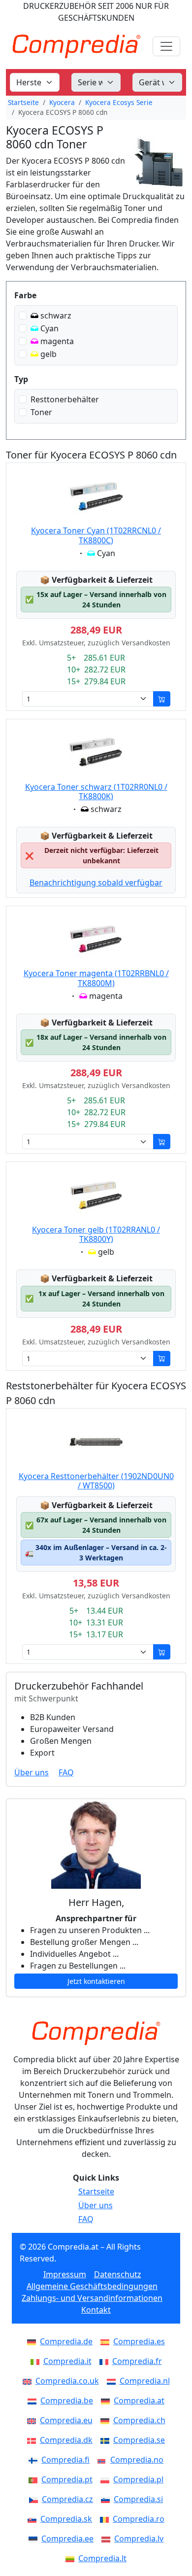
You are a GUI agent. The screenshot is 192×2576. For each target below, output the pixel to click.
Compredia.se (139, 2440)
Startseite (23, 102)
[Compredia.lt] (72, 2558)
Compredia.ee (67, 2539)
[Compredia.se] (107, 2440)
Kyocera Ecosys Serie (119, 102)
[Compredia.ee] (35, 2539)
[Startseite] (96, 2033)
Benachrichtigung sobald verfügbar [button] (96, 882)
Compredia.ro (139, 2519)
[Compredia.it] (37, 2361)
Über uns (32, 1772)
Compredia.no (137, 2460)
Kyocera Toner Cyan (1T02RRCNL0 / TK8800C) (96, 535)
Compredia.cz (67, 2499)
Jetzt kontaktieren (96, 1981)
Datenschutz (118, 2274)
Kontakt (96, 2310)
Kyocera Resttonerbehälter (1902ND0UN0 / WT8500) (96, 1481)
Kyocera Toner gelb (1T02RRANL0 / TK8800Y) (96, 1234)
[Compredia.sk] (34, 2519)
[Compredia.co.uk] (29, 2381)
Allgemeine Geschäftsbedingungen (92, 2286)
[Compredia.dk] (33, 2440)
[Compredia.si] (107, 2499)
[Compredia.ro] (106, 2519)
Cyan (49, 328)
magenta (57, 341)
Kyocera (62, 102)
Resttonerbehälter (65, 399)
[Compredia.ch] (107, 2420)
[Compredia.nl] (113, 2381)
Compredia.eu (66, 2420)
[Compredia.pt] (35, 2479)
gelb (48, 354)
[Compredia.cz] (35, 2499)
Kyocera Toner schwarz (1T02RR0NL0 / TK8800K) (96, 792)
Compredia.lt (102, 2558)
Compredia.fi (65, 2460)
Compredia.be (67, 2400)
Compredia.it (67, 2361)
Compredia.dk (66, 2440)
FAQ (66, 1772)
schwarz (56, 316)
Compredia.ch (139, 2420)
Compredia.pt (67, 2479)
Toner (41, 412)
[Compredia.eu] (33, 2420)
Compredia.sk (66, 2519)
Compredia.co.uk (67, 2381)
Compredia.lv (139, 2539)
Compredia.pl (138, 2479)
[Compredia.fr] (106, 2361)
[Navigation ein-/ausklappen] (166, 46)
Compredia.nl (145, 2381)
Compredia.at (139, 2400)
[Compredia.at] (107, 2400)
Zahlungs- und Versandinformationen (92, 2298)
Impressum (65, 2274)
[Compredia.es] (107, 2341)
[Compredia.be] (34, 2400)
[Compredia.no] (104, 2460)
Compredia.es (139, 2341)
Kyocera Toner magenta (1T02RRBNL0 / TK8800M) (96, 978)
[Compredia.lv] (108, 2539)
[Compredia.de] (33, 2341)
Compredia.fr (137, 2361)
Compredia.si (138, 2499)
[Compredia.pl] (107, 2479)
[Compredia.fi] (35, 2460)
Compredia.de (66, 2341)
